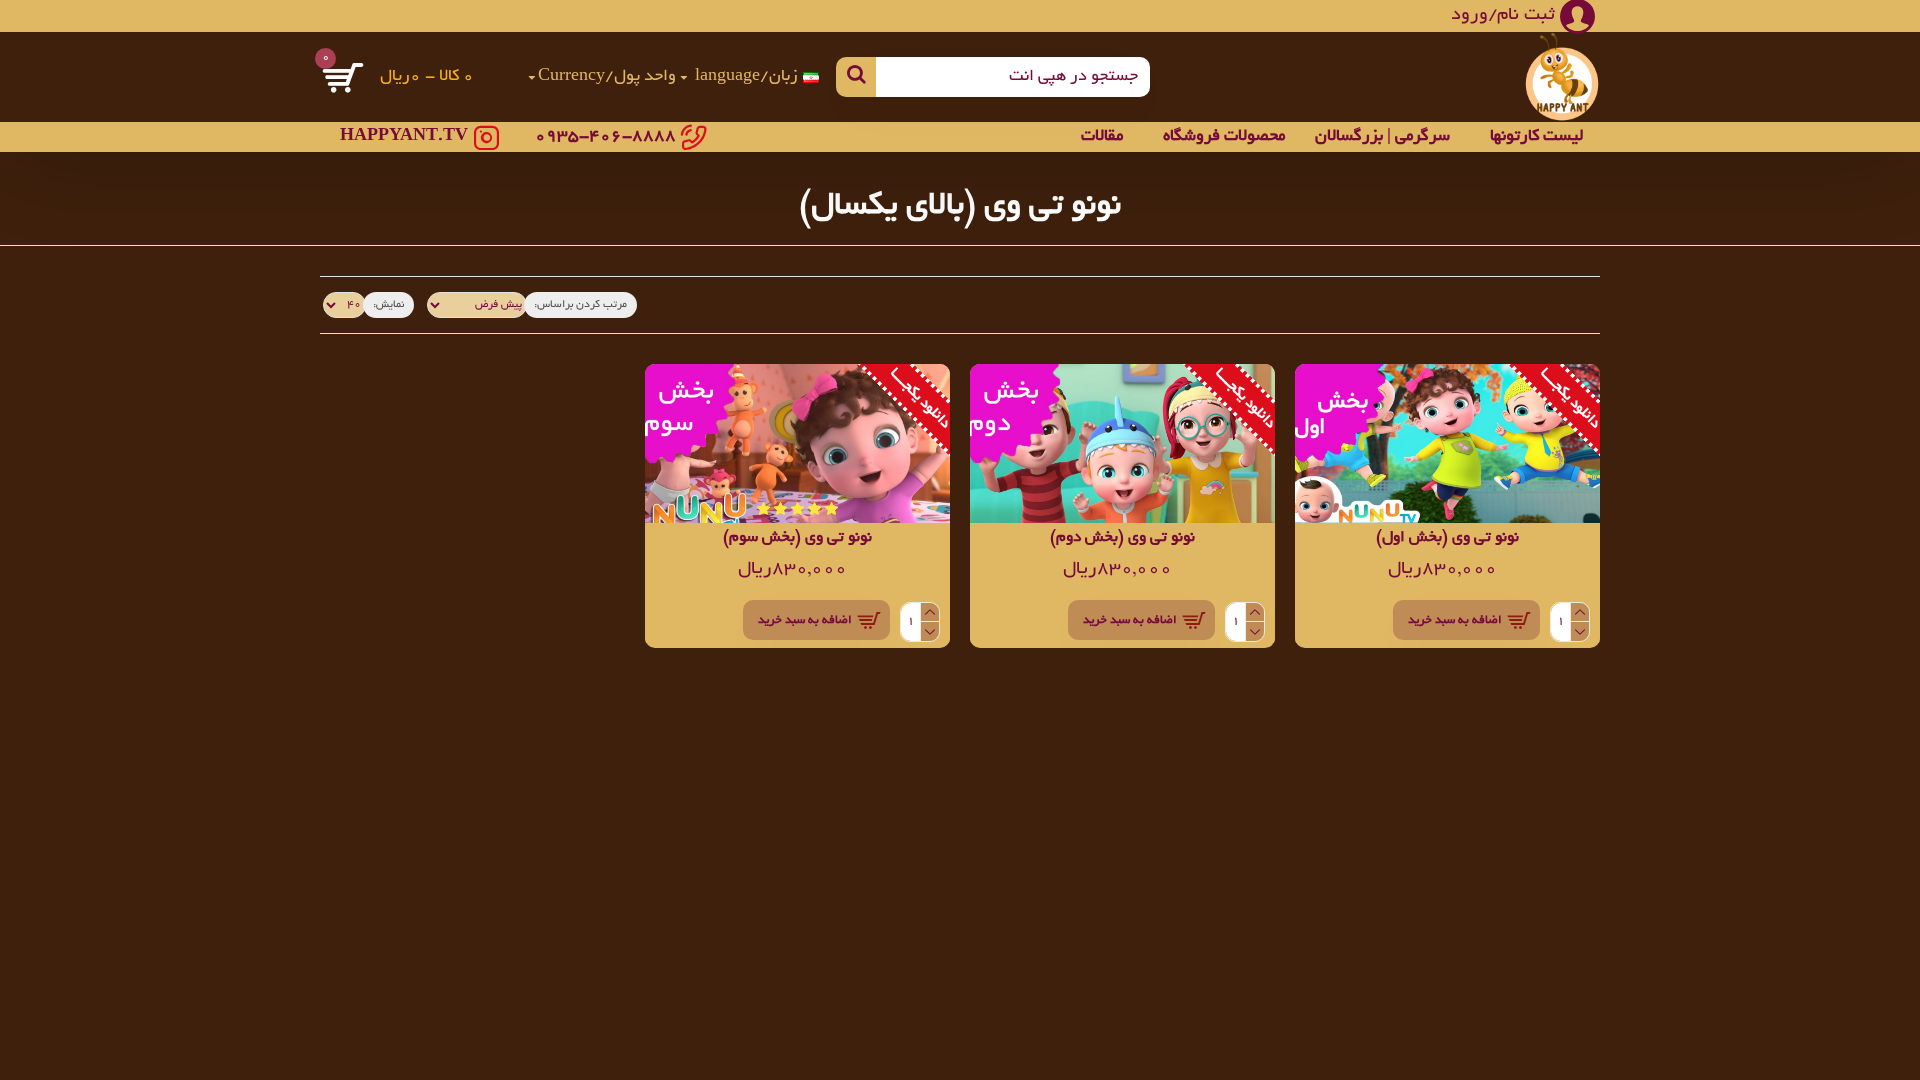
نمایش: (388, 305)
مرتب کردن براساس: (580, 305)
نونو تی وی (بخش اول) (1447, 538)
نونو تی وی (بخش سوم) (797, 538)
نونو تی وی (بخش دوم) (1122, 538)
